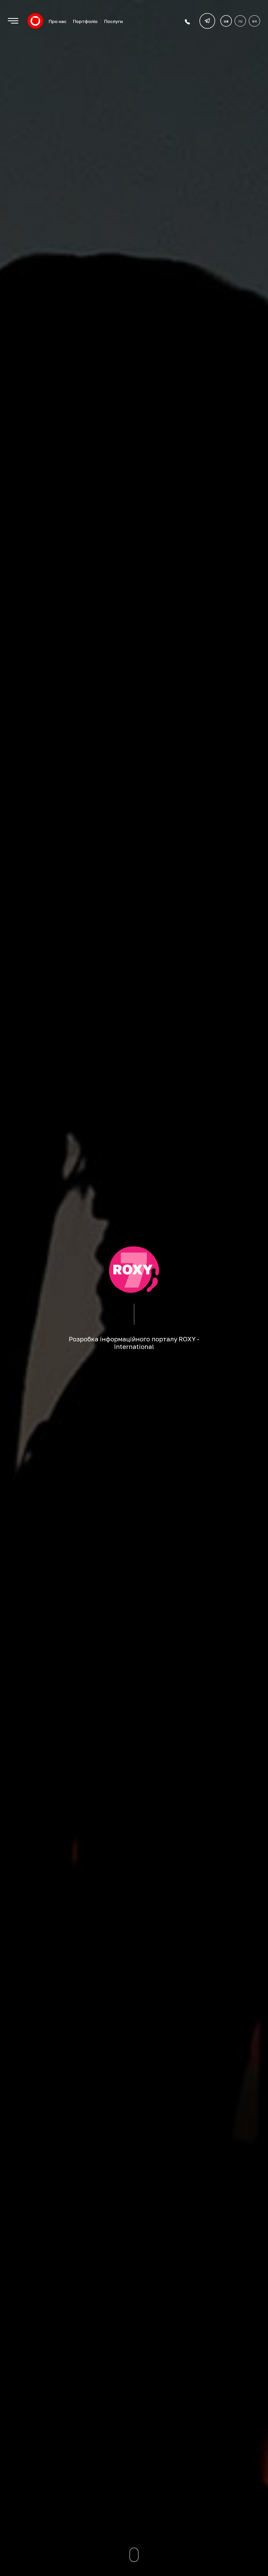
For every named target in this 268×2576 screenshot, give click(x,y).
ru (240, 21)
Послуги (113, 21)
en (255, 21)
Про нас (57, 21)
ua (226, 21)
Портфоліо (85, 21)
